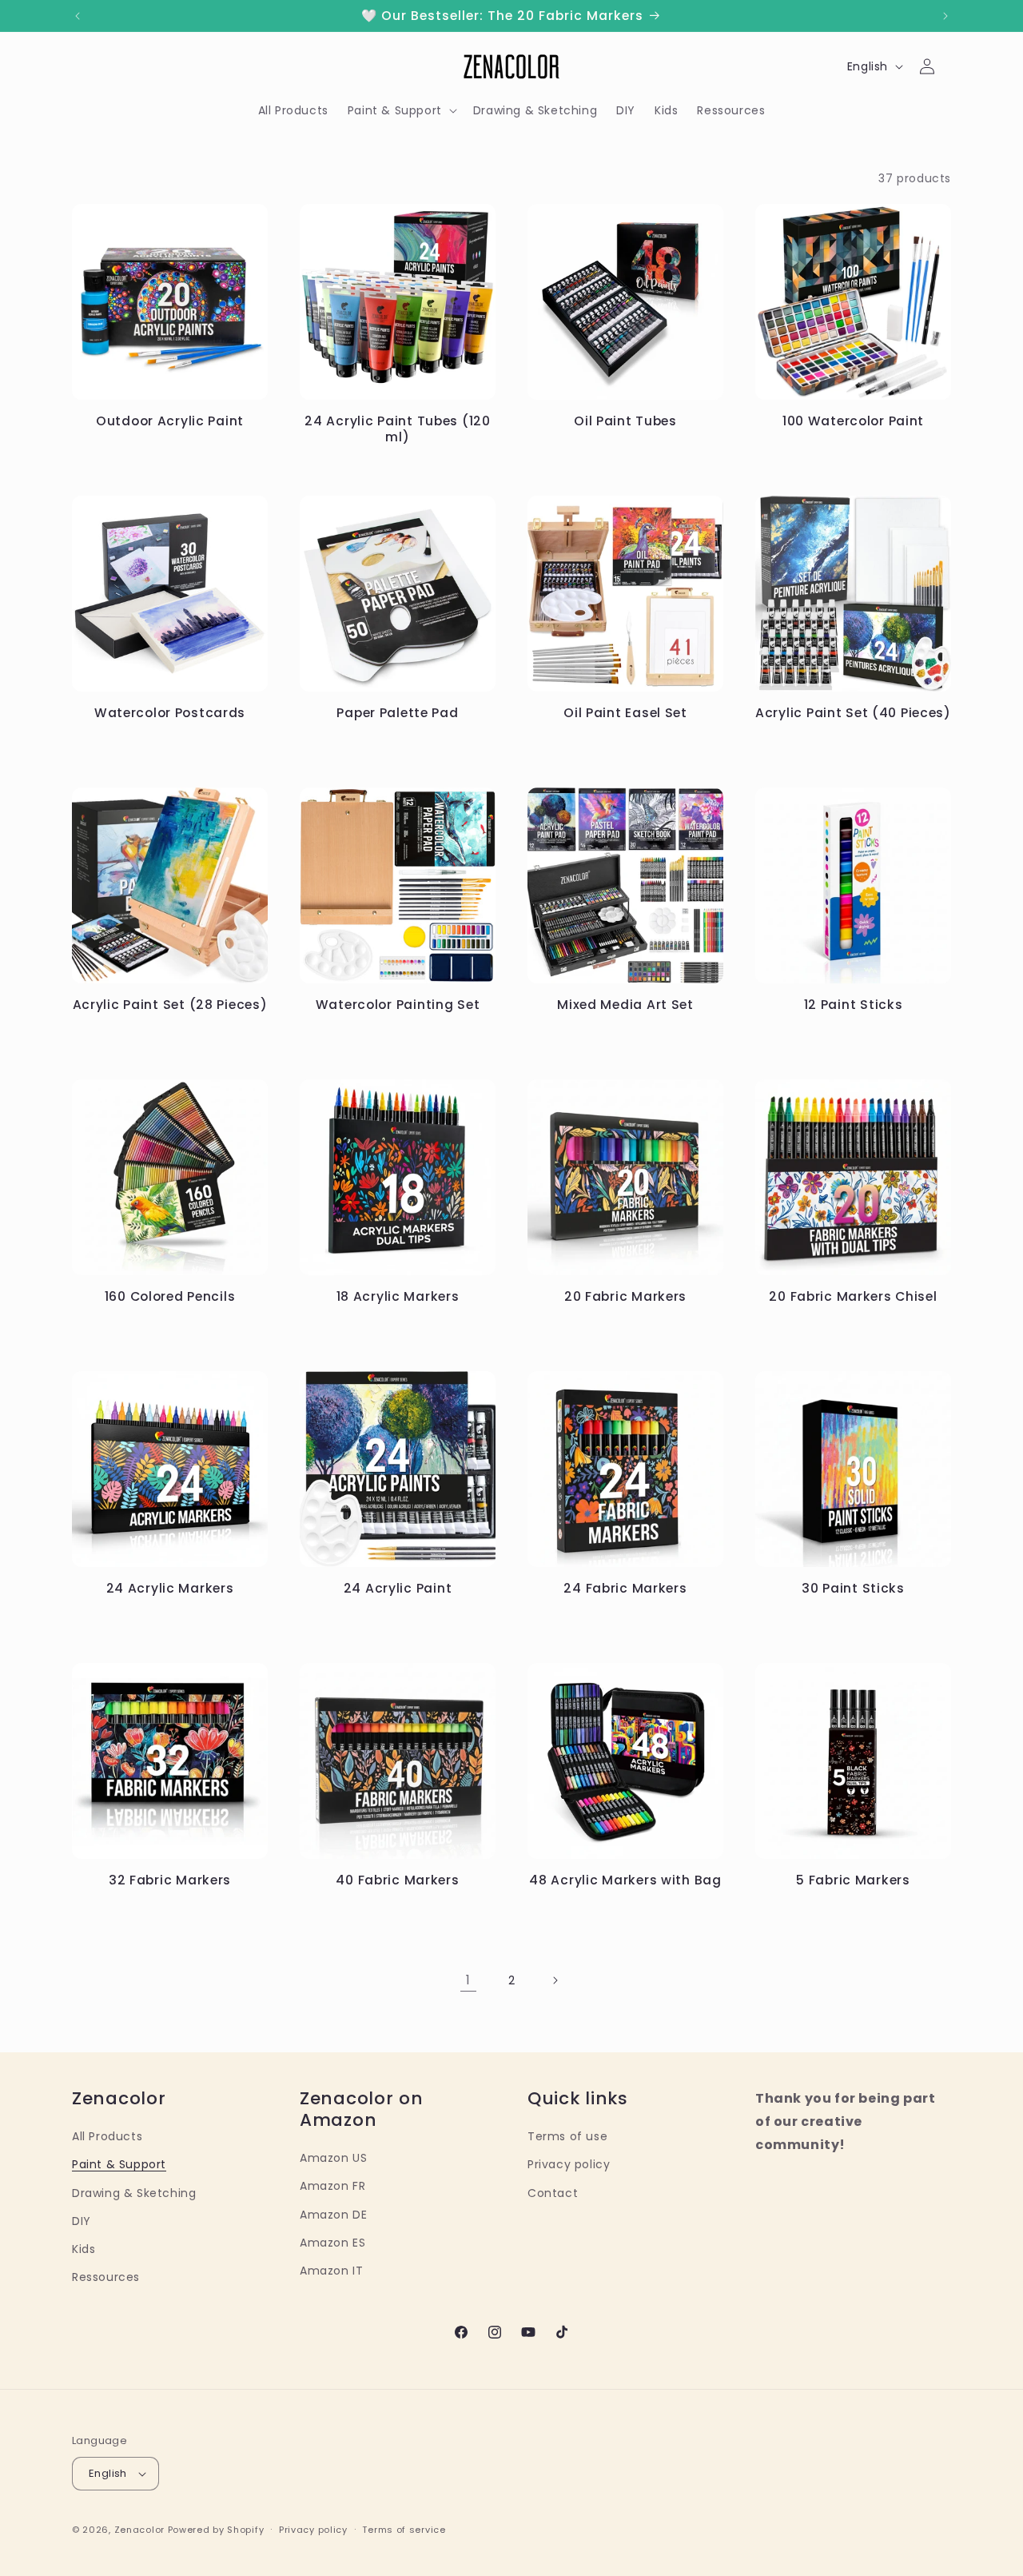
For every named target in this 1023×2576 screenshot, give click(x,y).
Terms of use (567, 2136)
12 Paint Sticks (854, 1005)
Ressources (106, 2277)
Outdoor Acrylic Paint (170, 421)
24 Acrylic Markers (170, 1588)
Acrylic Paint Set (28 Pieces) (170, 1005)
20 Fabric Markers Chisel (853, 1296)
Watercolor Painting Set (398, 1005)
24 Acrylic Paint (398, 1588)
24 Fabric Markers (625, 1588)
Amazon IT (331, 2271)
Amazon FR (332, 2186)
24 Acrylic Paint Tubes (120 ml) (397, 429)
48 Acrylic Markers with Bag (625, 1880)
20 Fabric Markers (625, 1296)
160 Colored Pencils (170, 1296)
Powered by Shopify (216, 2530)
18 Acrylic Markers (398, 1296)
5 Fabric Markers (853, 1880)
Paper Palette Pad (397, 713)
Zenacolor (139, 2530)
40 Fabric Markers (397, 1880)
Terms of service (404, 2530)
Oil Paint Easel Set (625, 713)
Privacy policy (569, 2164)
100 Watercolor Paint (853, 421)
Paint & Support (119, 2164)
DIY (82, 2221)
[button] (401, 110)
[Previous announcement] (78, 16)
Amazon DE (333, 2215)
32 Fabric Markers (170, 1880)
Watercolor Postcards (170, 713)
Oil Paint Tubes (625, 421)
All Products (107, 2136)
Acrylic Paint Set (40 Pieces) (853, 713)
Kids (84, 2249)
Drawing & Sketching (134, 2193)
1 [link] (468, 1980)
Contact (553, 2193)
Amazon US (333, 2158)
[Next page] (555, 1980)
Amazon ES (332, 2243)
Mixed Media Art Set (625, 1005)
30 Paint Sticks (853, 1588)
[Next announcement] (945, 16)
